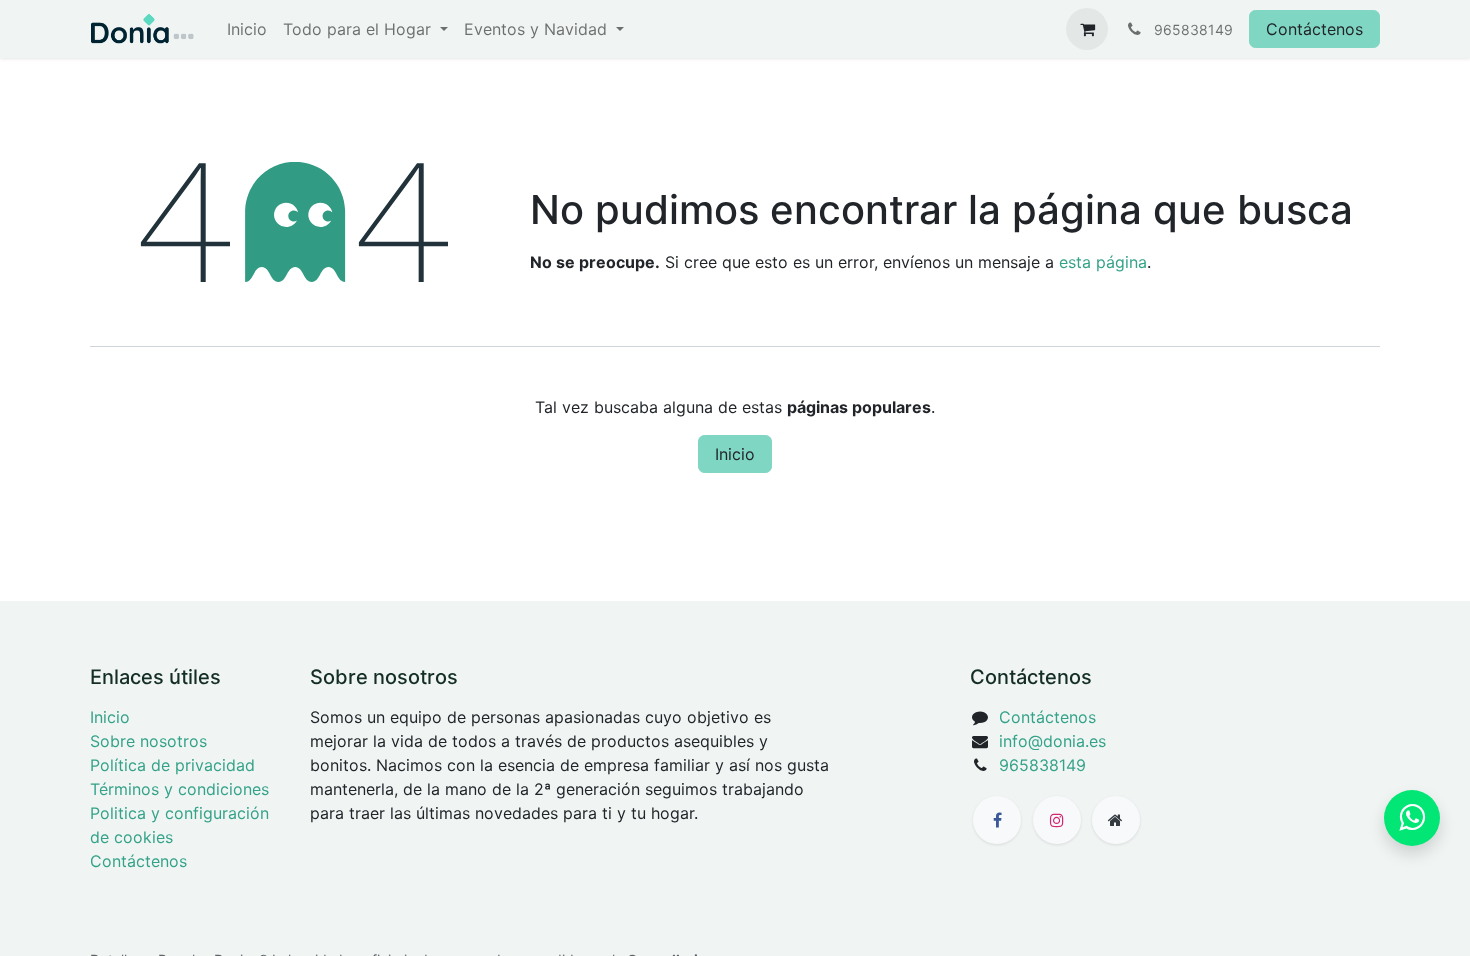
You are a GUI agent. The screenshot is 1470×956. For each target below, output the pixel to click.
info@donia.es (1052, 741)
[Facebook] (997, 820)
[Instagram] (1057, 820)
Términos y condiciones (179, 789)
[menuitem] (247, 29)
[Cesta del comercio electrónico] (1087, 29)
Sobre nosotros (148, 741)
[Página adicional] (1116, 820)
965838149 (1042, 765)
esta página (1103, 262)
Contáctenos (1314, 29)
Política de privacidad (172, 765)
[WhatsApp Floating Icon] (1412, 818)
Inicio (735, 454)
